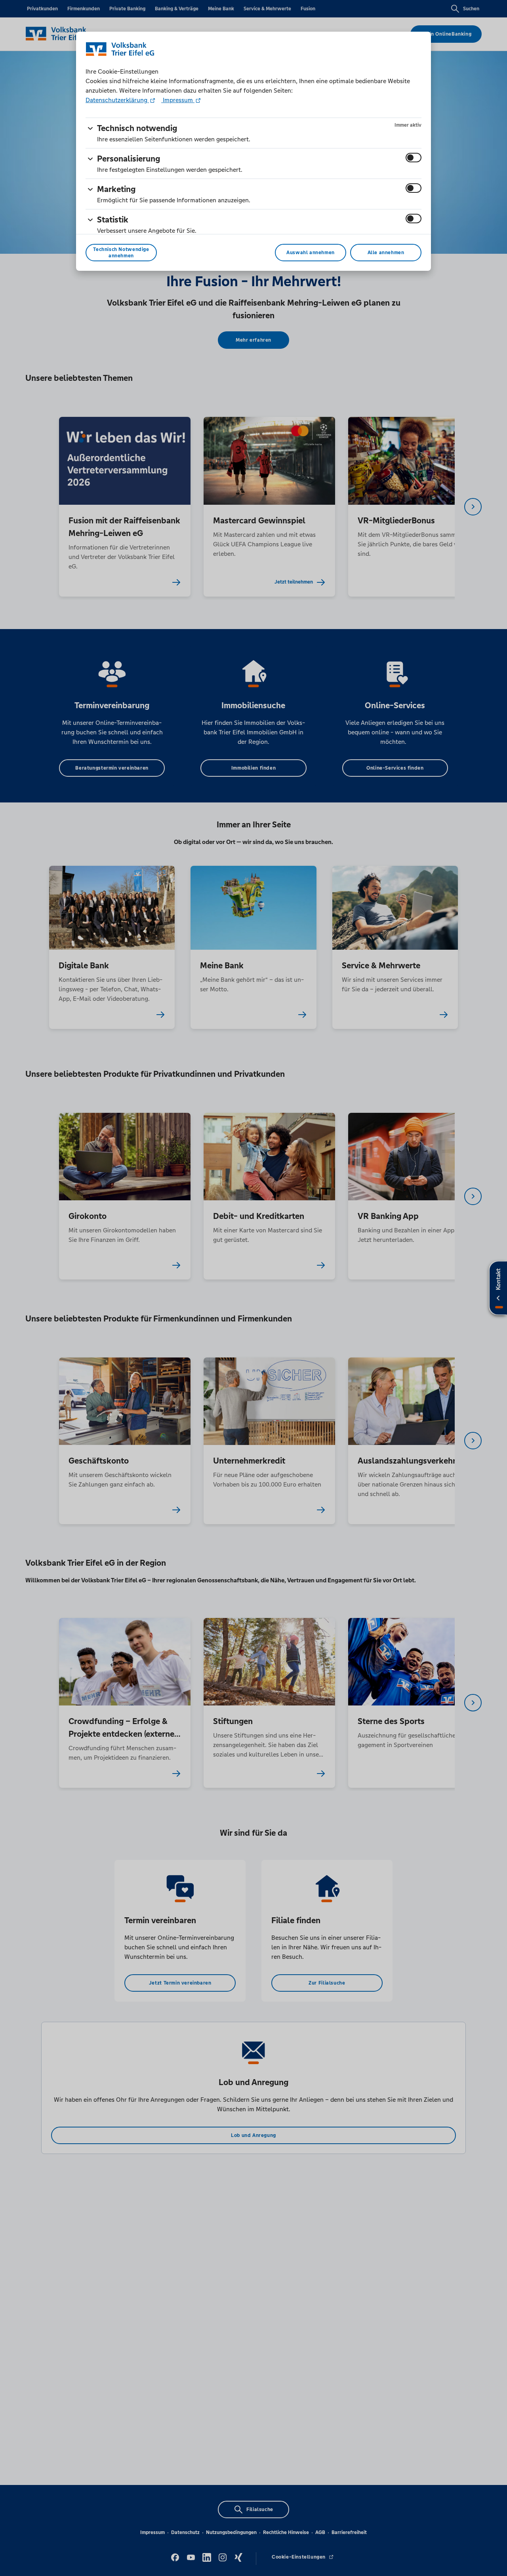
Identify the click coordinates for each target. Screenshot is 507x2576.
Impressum (178, 100)
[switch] (414, 158)
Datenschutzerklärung (117, 100)
